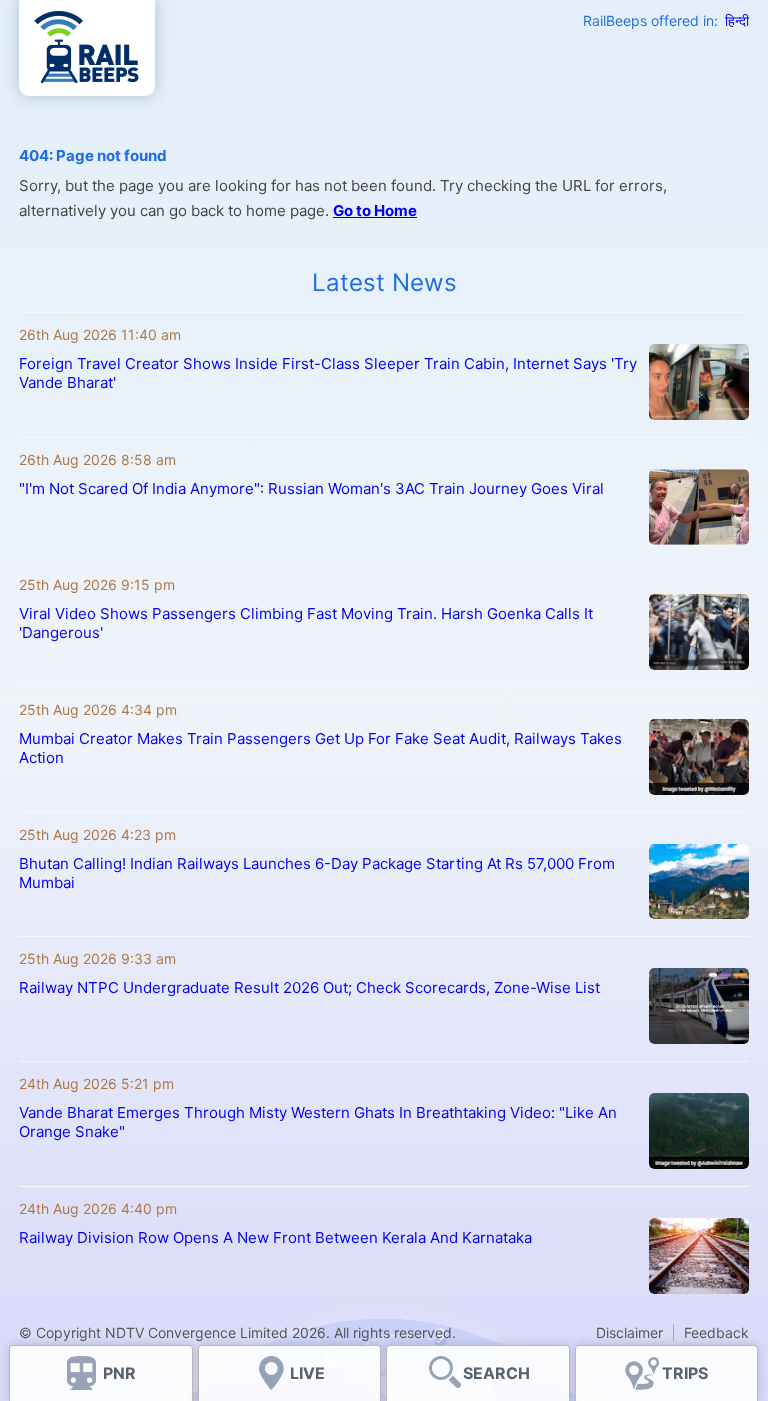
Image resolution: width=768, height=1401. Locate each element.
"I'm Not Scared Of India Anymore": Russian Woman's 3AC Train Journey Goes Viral (311, 488)
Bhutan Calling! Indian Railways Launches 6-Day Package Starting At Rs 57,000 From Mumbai (317, 873)
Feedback (716, 1332)
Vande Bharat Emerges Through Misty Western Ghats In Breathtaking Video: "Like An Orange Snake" (318, 1122)
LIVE (307, 1373)
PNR (119, 1373)
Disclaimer (629, 1332)
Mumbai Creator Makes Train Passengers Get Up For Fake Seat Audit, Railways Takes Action (320, 748)
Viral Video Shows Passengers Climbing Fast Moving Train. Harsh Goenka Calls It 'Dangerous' (306, 623)
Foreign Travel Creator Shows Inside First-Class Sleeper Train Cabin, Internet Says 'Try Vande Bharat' (328, 373)
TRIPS (685, 1373)
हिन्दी (737, 20)
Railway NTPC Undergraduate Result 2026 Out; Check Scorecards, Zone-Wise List (309, 987)
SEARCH (496, 1373)
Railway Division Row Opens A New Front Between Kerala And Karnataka (275, 1237)
